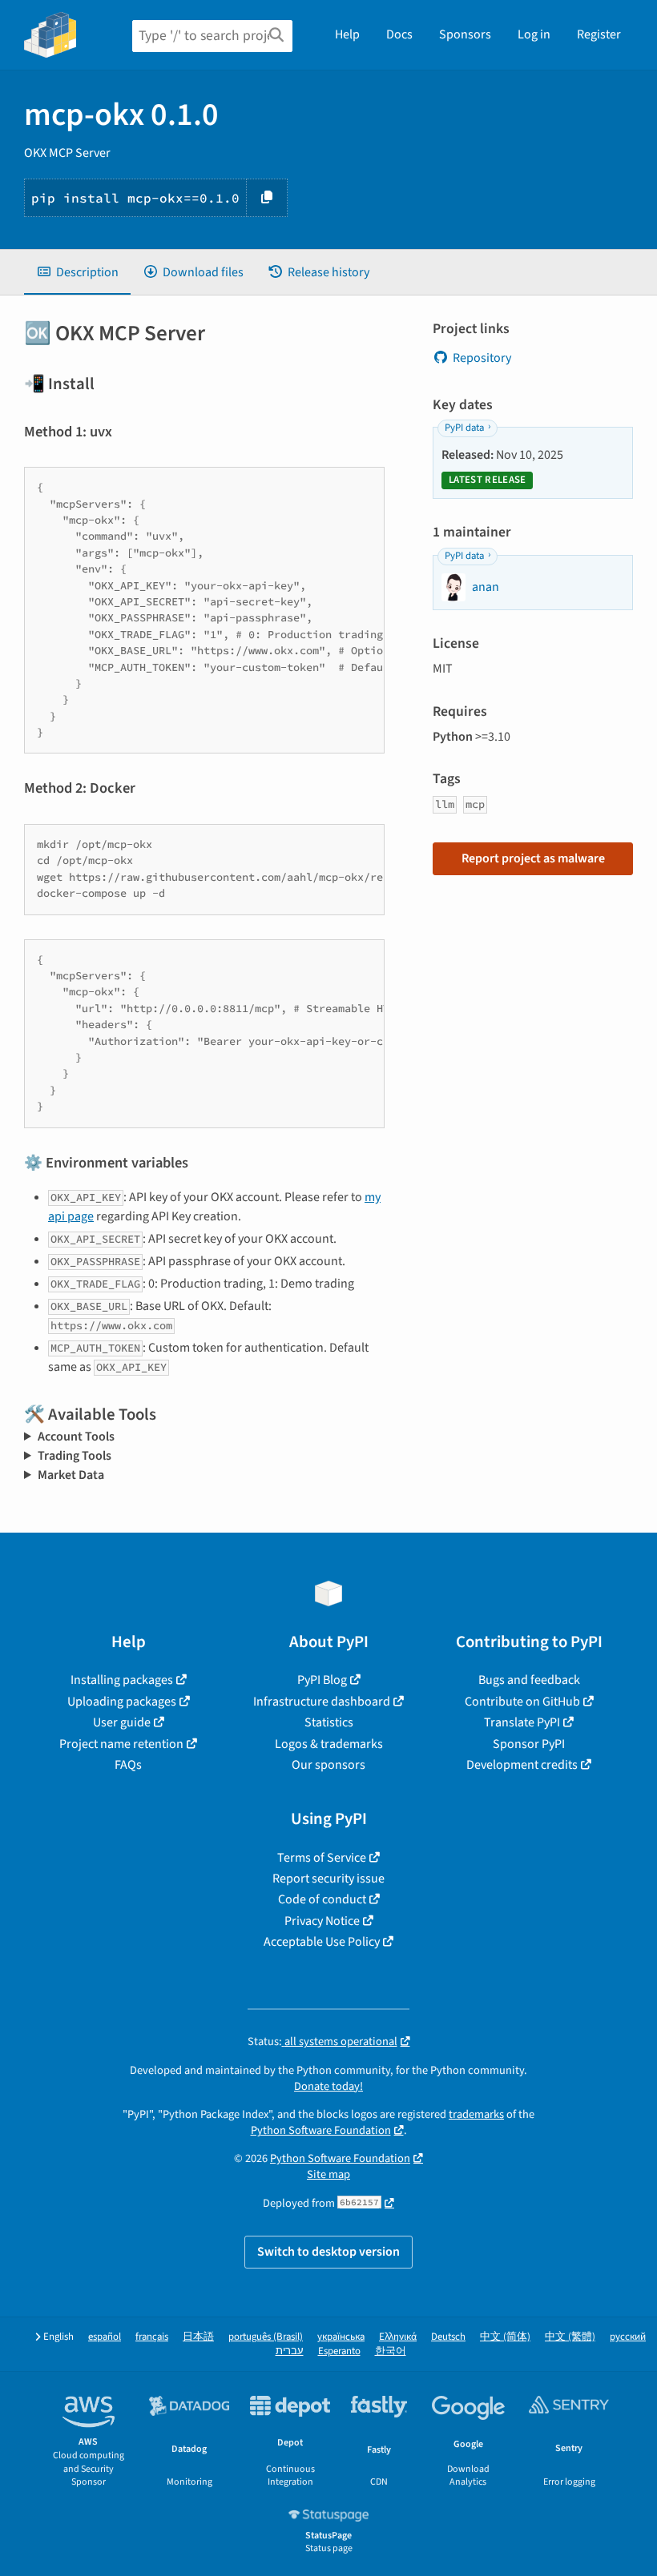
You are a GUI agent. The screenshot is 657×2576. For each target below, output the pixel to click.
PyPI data (464, 428)
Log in (534, 34)
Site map (328, 2174)
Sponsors (465, 34)
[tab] (77, 272)
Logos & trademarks (329, 1744)
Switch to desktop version (328, 2252)
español (105, 2337)
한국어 (391, 2351)
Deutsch (448, 2337)
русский (628, 2337)
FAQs (128, 1765)
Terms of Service (322, 1858)
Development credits (522, 1765)
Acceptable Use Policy (322, 1942)
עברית (290, 2351)
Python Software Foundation (321, 2130)
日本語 (198, 2337)
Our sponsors (328, 1765)
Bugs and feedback (529, 1680)
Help (347, 34)
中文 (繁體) (570, 2337)
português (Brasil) (266, 2337)
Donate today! (328, 2086)
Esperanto (339, 2351)
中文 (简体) (505, 2337)
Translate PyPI (522, 1722)
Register (599, 34)
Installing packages (122, 1680)
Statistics (329, 1722)
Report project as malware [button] (533, 858)
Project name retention (121, 1744)
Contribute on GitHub (522, 1702)
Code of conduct (322, 1899)
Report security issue (328, 1879)
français (152, 2337)
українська (341, 2337)
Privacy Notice (322, 1921)
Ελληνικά (398, 2337)
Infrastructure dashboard (322, 1702)
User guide (122, 1722)
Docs (399, 34)
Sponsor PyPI (529, 1744)
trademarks (476, 2114)
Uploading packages (122, 1702)
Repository (482, 358)
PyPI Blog (322, 1680)
